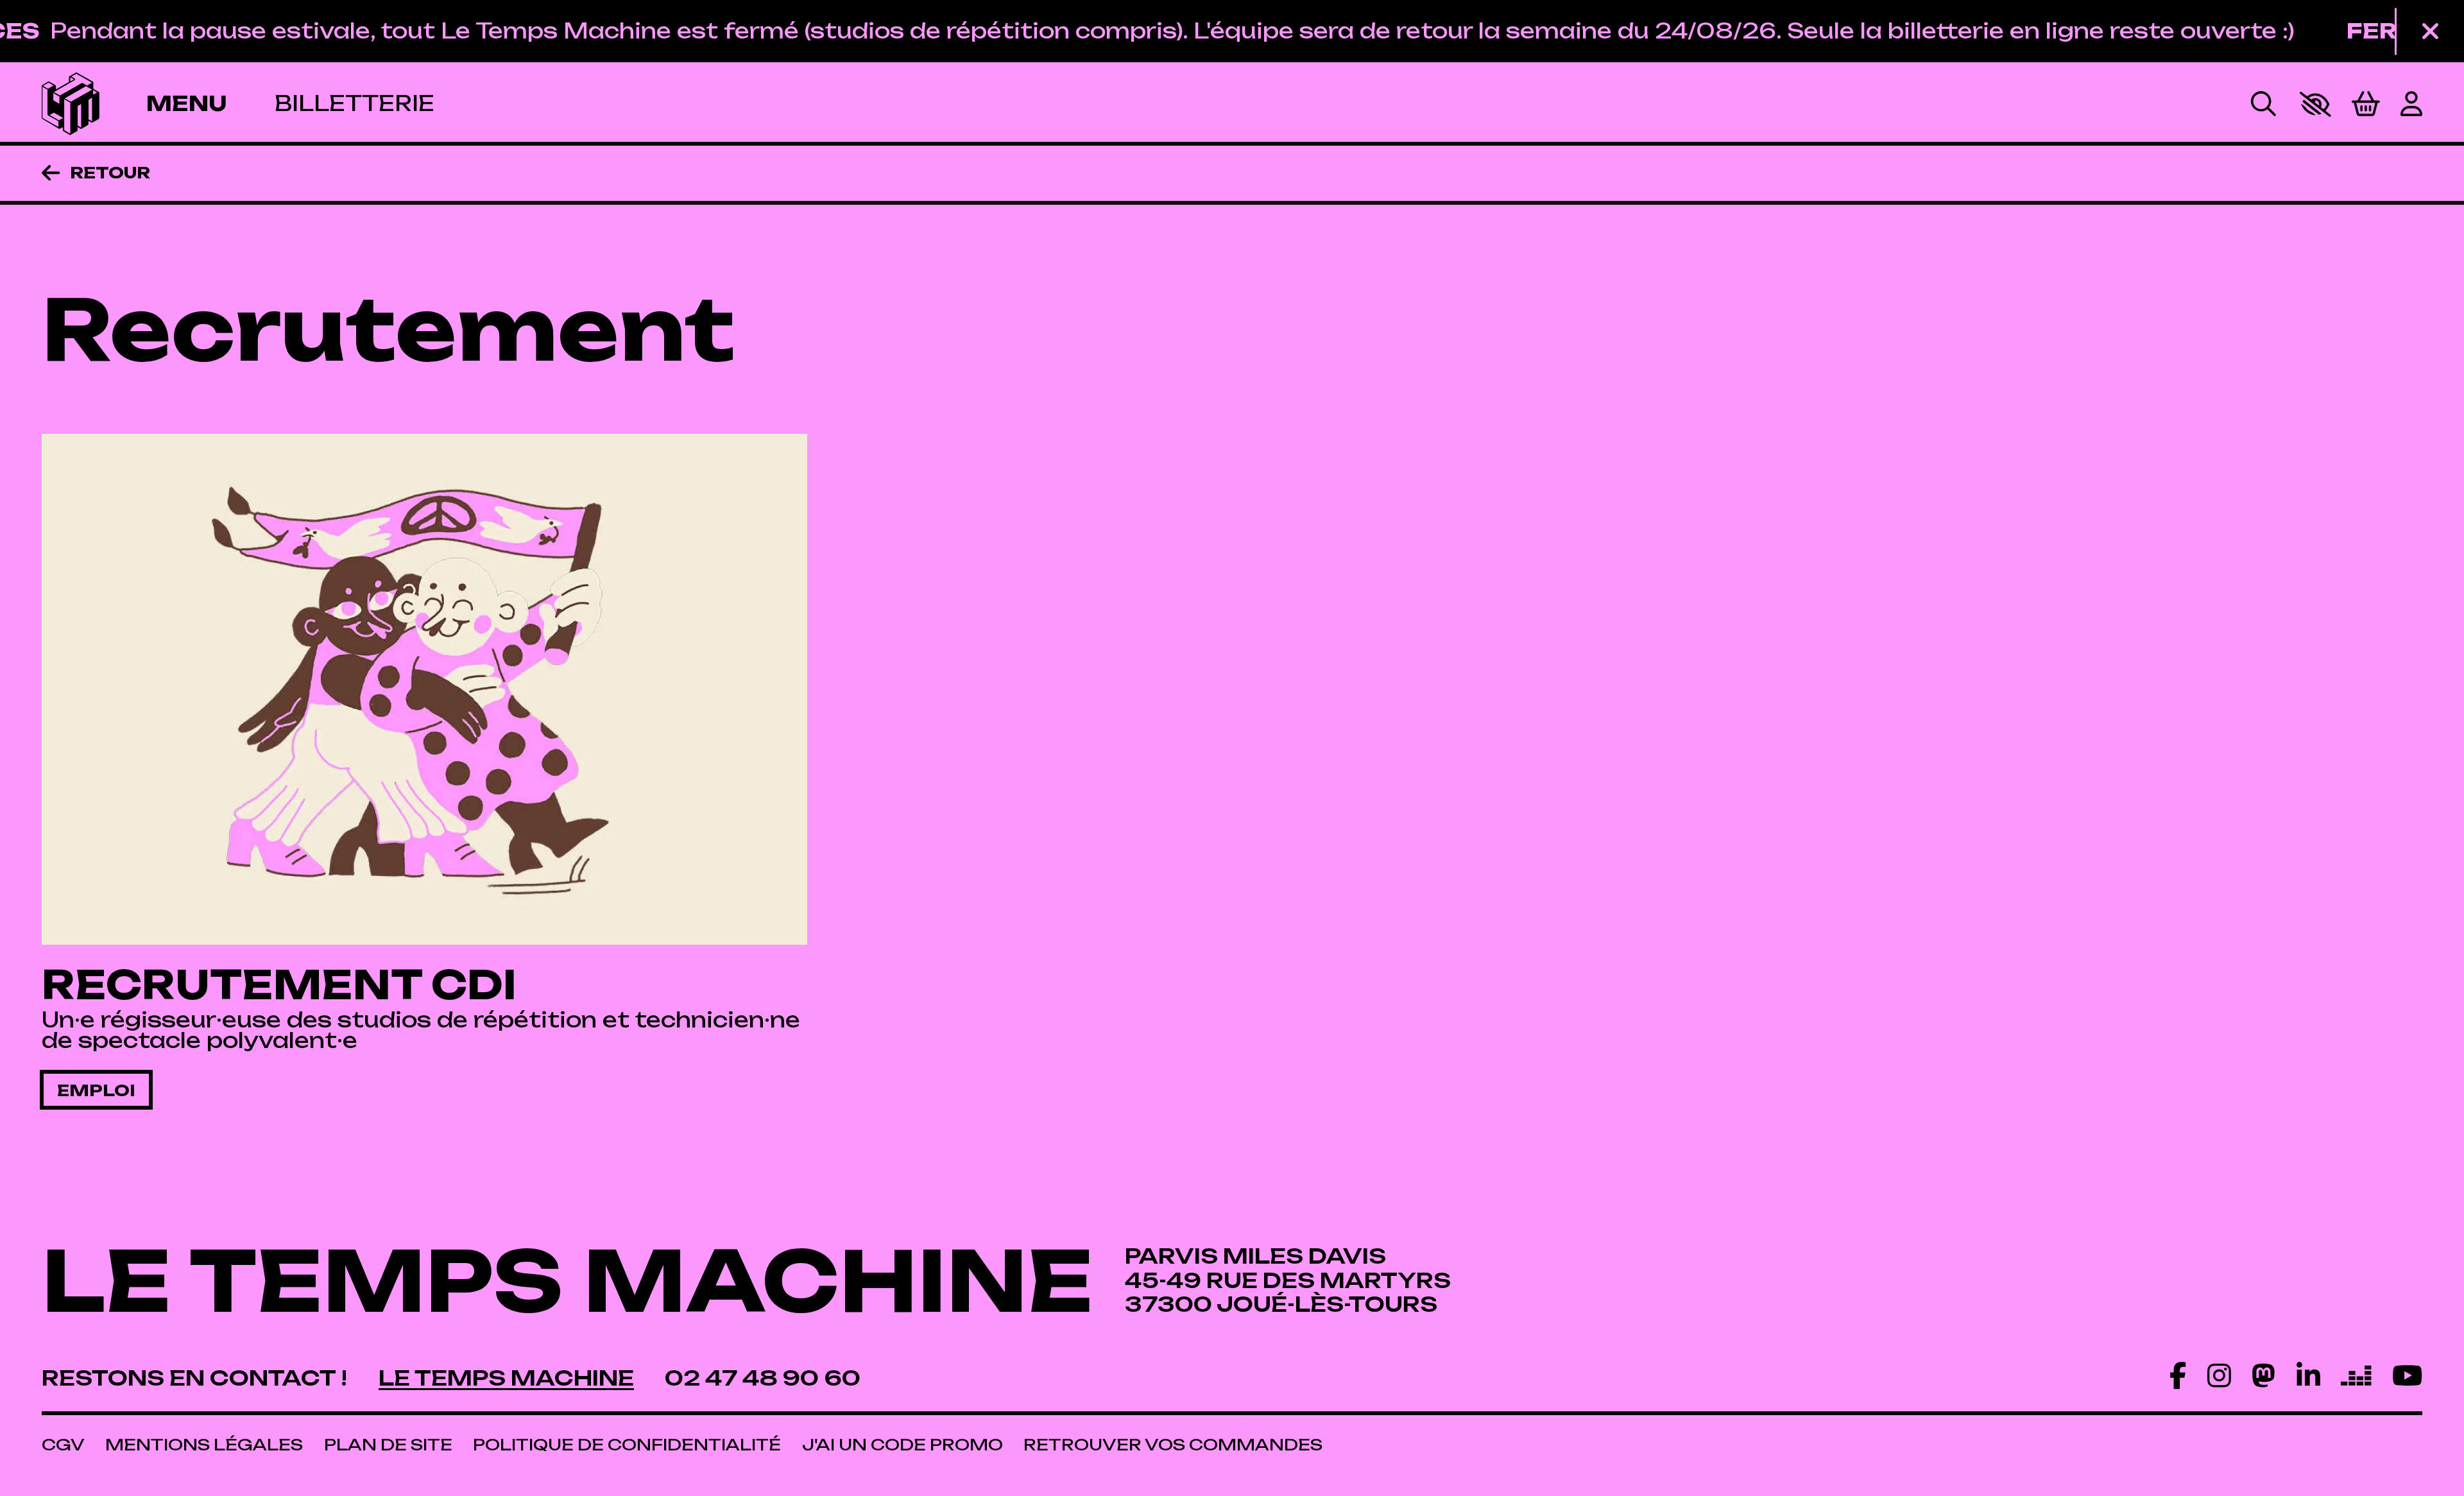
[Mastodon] (2263, 1375)
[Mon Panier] (2366, 104)
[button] (2315, 104)
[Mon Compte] (2411, 104)
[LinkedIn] (2308, 1375)
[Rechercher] (2263, 104)
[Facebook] (2178, 1375)
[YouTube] (2407, 1375)
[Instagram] (2219, 1375)
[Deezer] (2356, 1375)
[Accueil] (71, 104)
